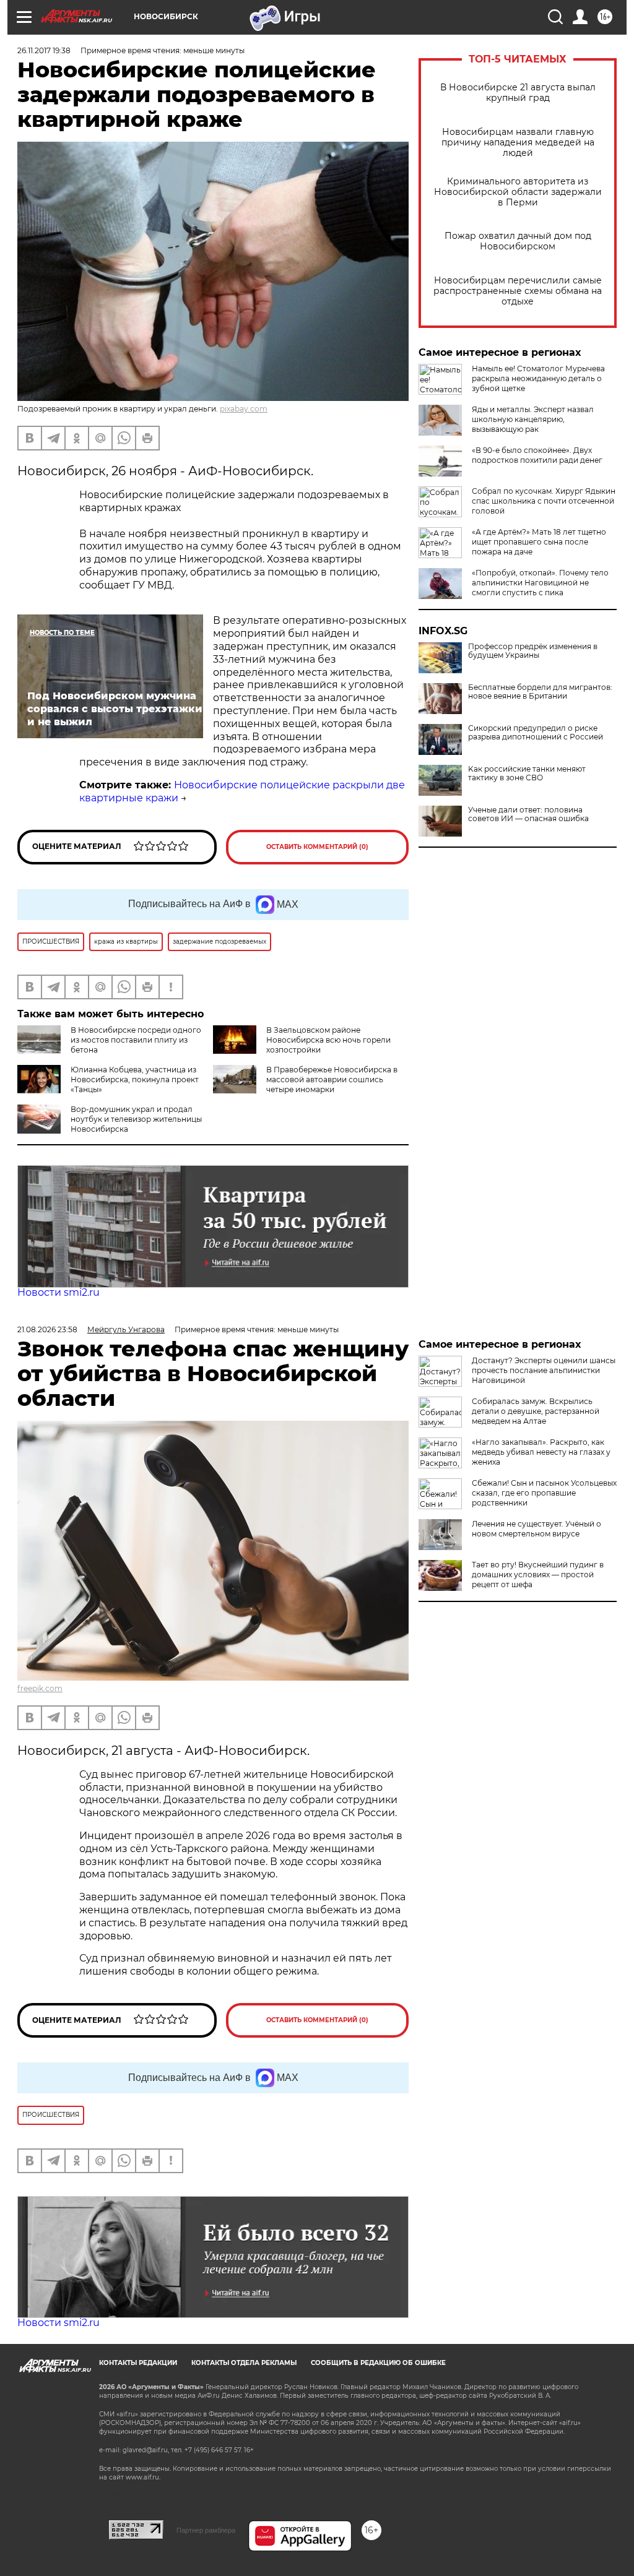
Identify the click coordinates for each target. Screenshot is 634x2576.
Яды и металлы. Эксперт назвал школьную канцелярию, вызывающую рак (533, 419)
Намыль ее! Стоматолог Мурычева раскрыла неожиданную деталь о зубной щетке (538, 378)
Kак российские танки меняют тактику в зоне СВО (527, 773)
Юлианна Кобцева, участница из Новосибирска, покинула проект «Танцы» (135, 1079)
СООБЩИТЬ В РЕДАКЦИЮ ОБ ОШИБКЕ (378, 2363)
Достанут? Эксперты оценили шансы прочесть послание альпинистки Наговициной (544, 1370)
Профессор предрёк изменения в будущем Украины (533, 651)
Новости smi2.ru (59, 1292)
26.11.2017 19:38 (44, 50)
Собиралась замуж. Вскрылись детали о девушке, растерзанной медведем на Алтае (536, 1411)
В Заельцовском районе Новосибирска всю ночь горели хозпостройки (328, 1040)
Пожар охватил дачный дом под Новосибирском (518, 241)
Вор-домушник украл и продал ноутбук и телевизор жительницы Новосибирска (136, 1119)
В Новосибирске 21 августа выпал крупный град (518, 93)
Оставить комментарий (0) (317, 847)
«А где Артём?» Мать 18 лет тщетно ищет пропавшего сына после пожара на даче (539, 542)
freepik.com (40, 1688)
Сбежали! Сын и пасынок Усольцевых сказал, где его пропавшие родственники (544, 1493)
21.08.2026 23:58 (47, 1329)
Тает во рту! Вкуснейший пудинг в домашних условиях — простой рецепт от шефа (538, 1574)
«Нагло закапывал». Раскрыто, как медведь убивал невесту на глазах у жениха (541, 1452)
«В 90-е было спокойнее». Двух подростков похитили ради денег (537, 455)
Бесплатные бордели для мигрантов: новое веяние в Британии (540, 692)
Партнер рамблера (206, 2530)
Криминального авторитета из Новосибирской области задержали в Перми (518, 192)
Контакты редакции (138, 2363)
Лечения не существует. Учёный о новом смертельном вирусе (536, 1529)
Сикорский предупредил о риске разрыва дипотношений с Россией (536, 733)
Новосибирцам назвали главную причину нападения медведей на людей (518, 143)
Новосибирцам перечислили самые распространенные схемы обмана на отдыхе (518, 291)
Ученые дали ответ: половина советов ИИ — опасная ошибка (528, 814)
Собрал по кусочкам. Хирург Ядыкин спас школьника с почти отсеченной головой (544, 501)
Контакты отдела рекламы (244, 2363)
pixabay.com (244, 409)
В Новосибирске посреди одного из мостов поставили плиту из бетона (136, 1040)
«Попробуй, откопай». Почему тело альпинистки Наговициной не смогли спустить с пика (540, 583)
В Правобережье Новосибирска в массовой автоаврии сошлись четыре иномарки (332, 1079)
